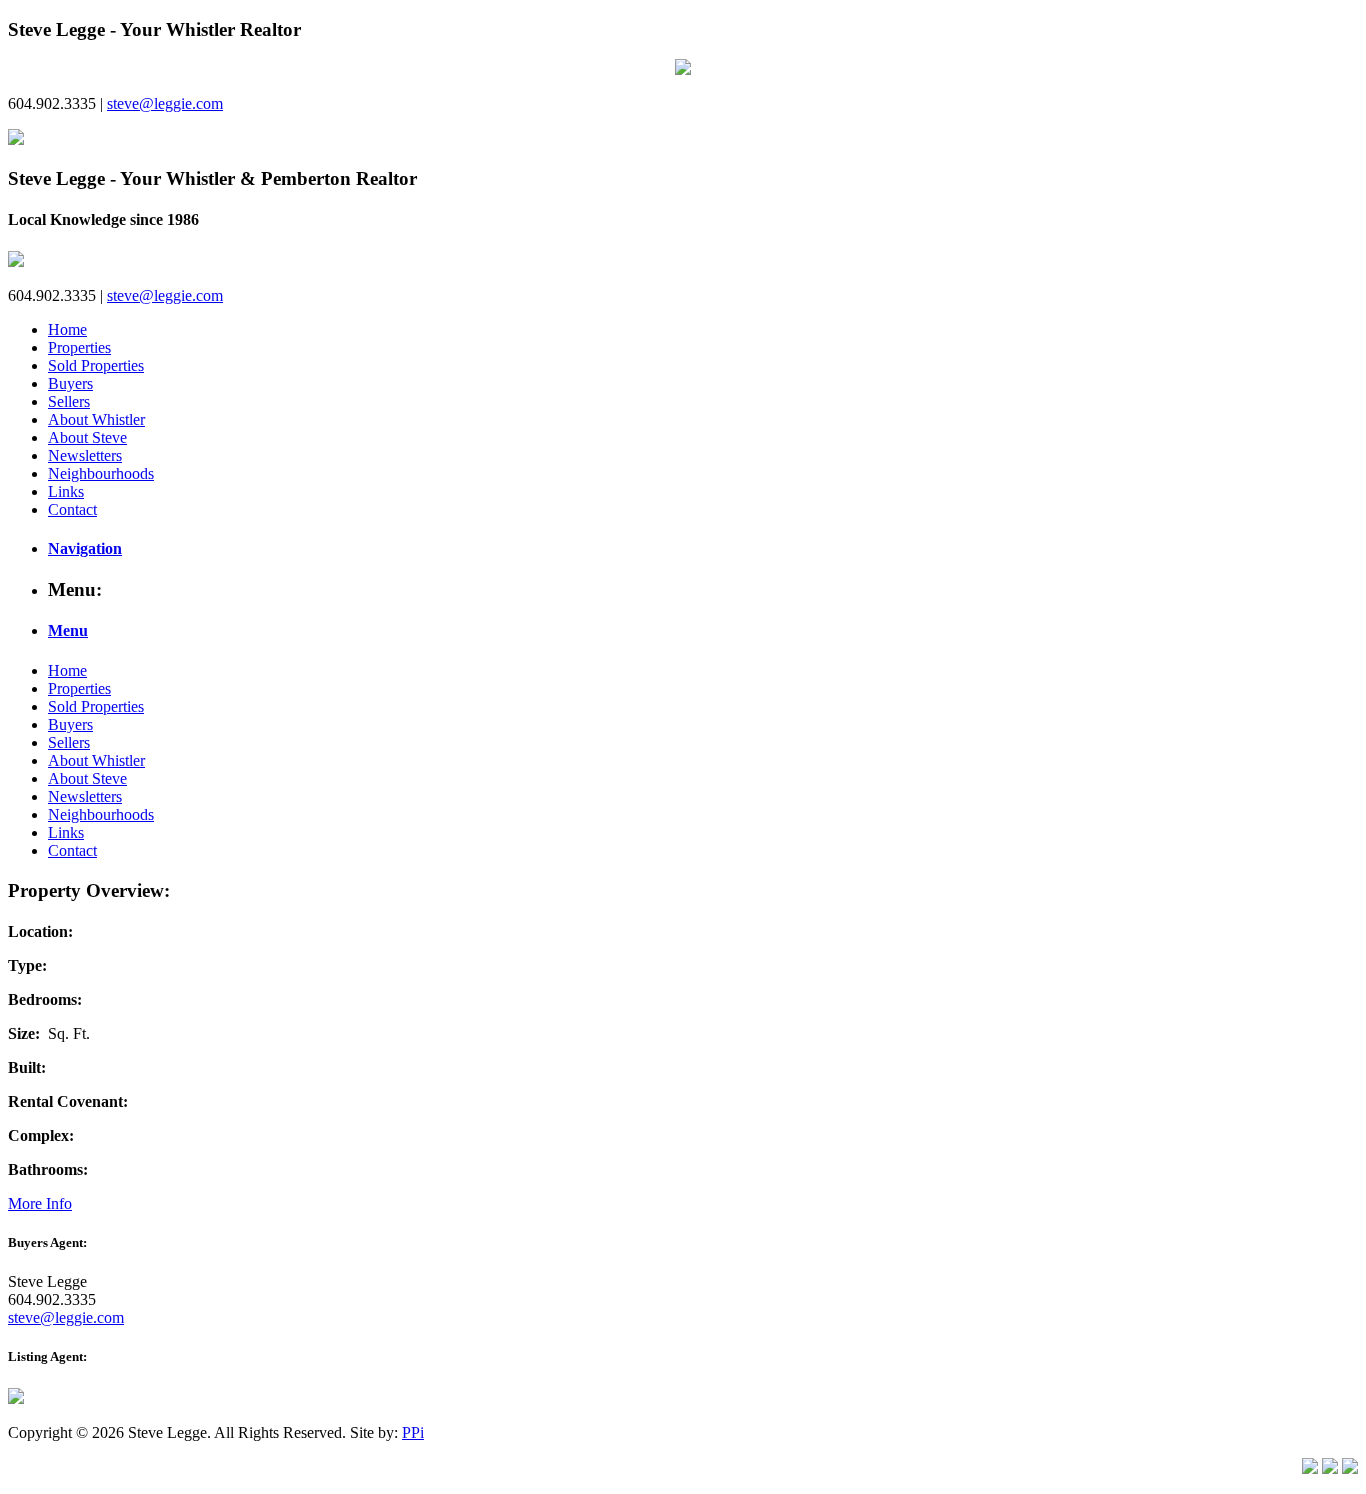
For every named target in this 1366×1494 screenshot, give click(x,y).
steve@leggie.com (165, 103)
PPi (413, 1432)
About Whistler (96, 419)
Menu (68, 630)
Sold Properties (96, 365)
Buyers (70, 383)
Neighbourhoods (101, 473)
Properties (79, 347)
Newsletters (85, 455)
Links (66, 491)
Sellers (69, 401)
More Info (40, 1203)
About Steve (87, 437)
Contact (72, 509)
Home (67, 329)
